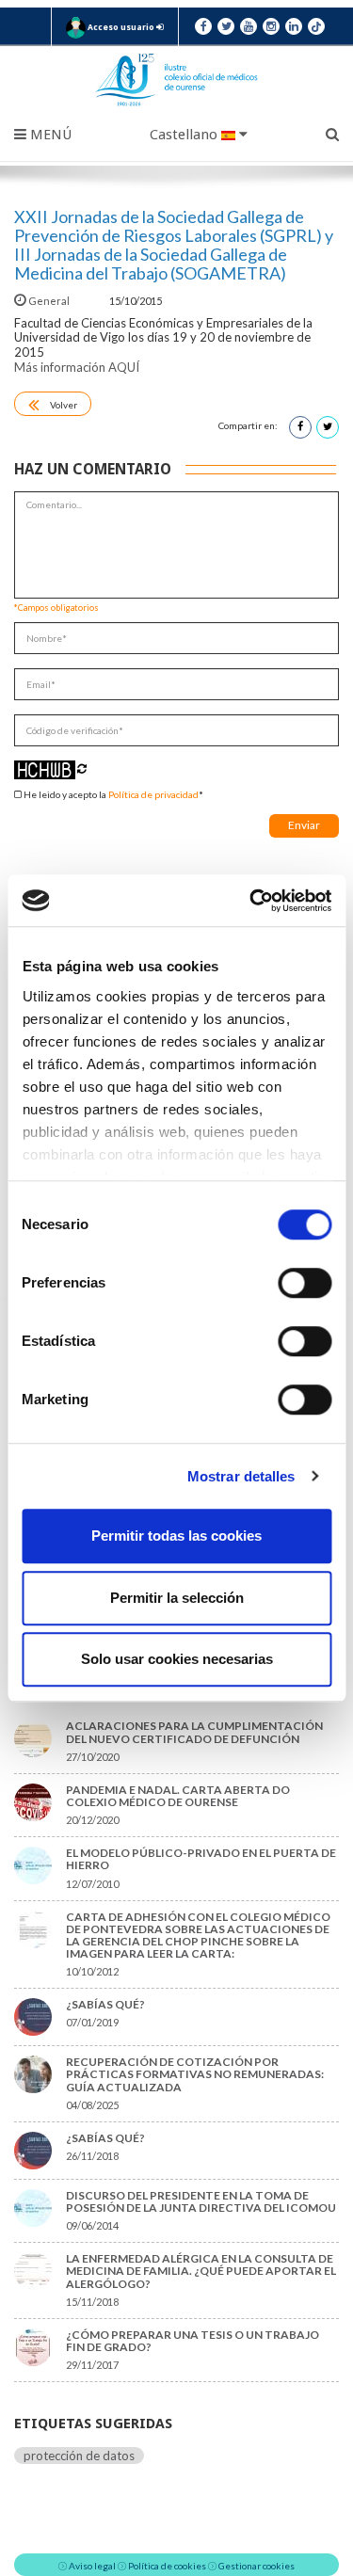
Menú (49, 135)
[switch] (305, 1283)
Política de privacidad (153, 794)
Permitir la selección (177, 1598)
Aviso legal (92, 2566)
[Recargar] (82, 768)
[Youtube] (249, 26)
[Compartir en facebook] (300, 427)
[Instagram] (271, 26)
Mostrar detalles (241, 1476)
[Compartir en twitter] (328, 427)
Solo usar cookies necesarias (177, 1659)
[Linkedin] (294, 26)
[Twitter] (226, 26)
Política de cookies (167, 2566)
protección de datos (79, 2456)
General (49, 301)
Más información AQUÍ (77, 367)
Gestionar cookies (257, 2566)
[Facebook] (203, 26)
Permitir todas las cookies (176, 1536)
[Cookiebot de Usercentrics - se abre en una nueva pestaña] (251, 901)
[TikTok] (316, 26)
